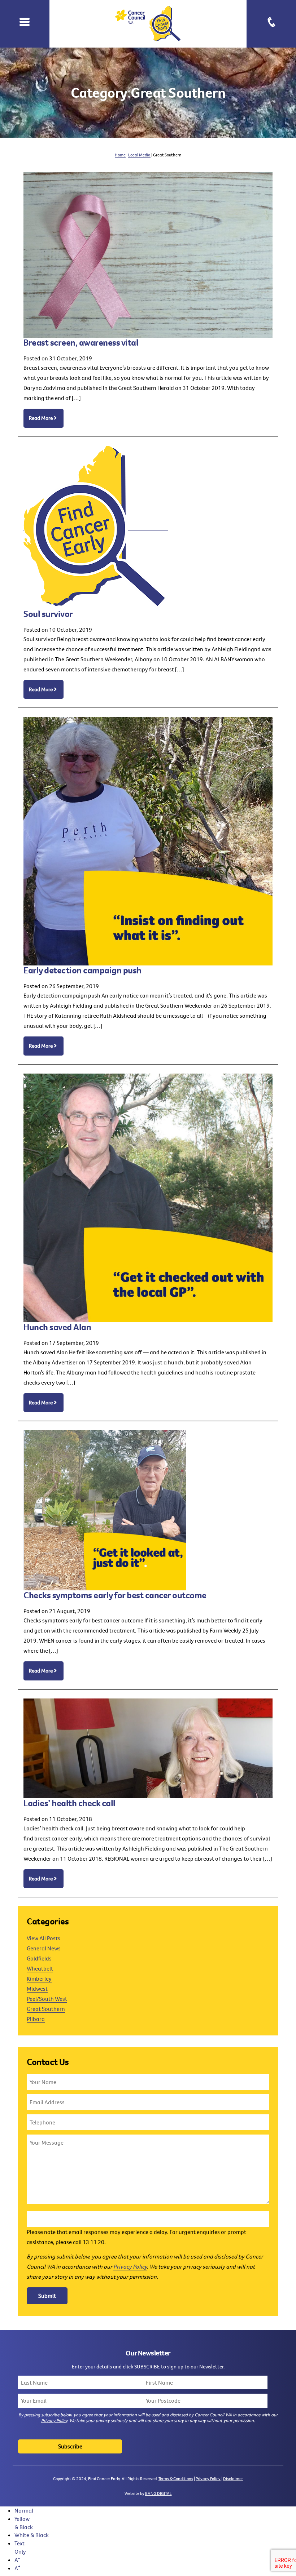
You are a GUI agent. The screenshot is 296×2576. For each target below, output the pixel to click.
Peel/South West (47, 1999)
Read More (41, 418)
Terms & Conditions (176, 2479)
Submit (47, 2296)
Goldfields (39, 1958)
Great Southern (46, 2009)
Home (120, 155)
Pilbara (36, 2019)
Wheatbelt (40, 1968)
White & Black (32, 2535)
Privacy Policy (130, 2266)
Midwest (37, 1989)
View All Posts (43, 1938)
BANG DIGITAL (158, 2493)
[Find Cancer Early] (148, 24)
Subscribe (70, 2446)
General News (44, 1948)
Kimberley (39, 1978)
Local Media (139, 155)
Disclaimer (233, 2479)
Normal (24, 2510)
